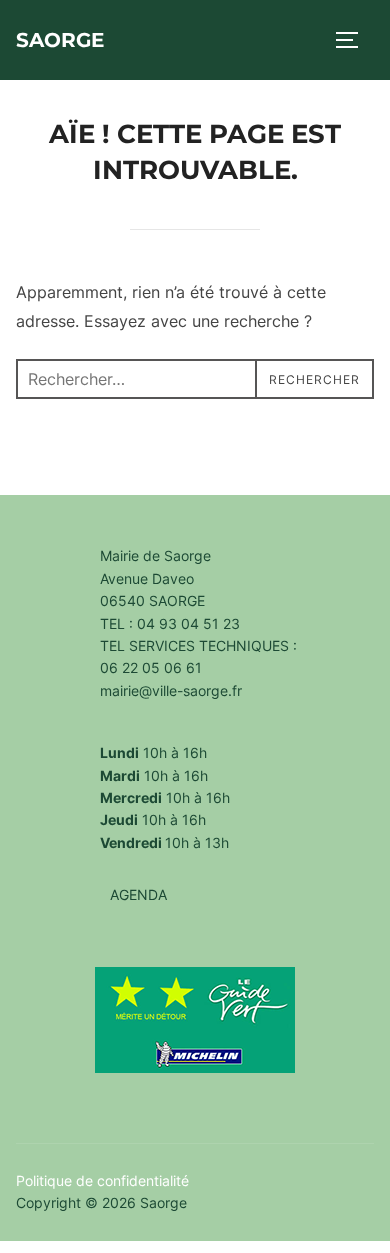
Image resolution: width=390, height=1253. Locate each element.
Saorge (60, 40)
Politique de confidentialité (102, 1180)
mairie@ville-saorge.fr (171, 690)
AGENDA (138, 894)
